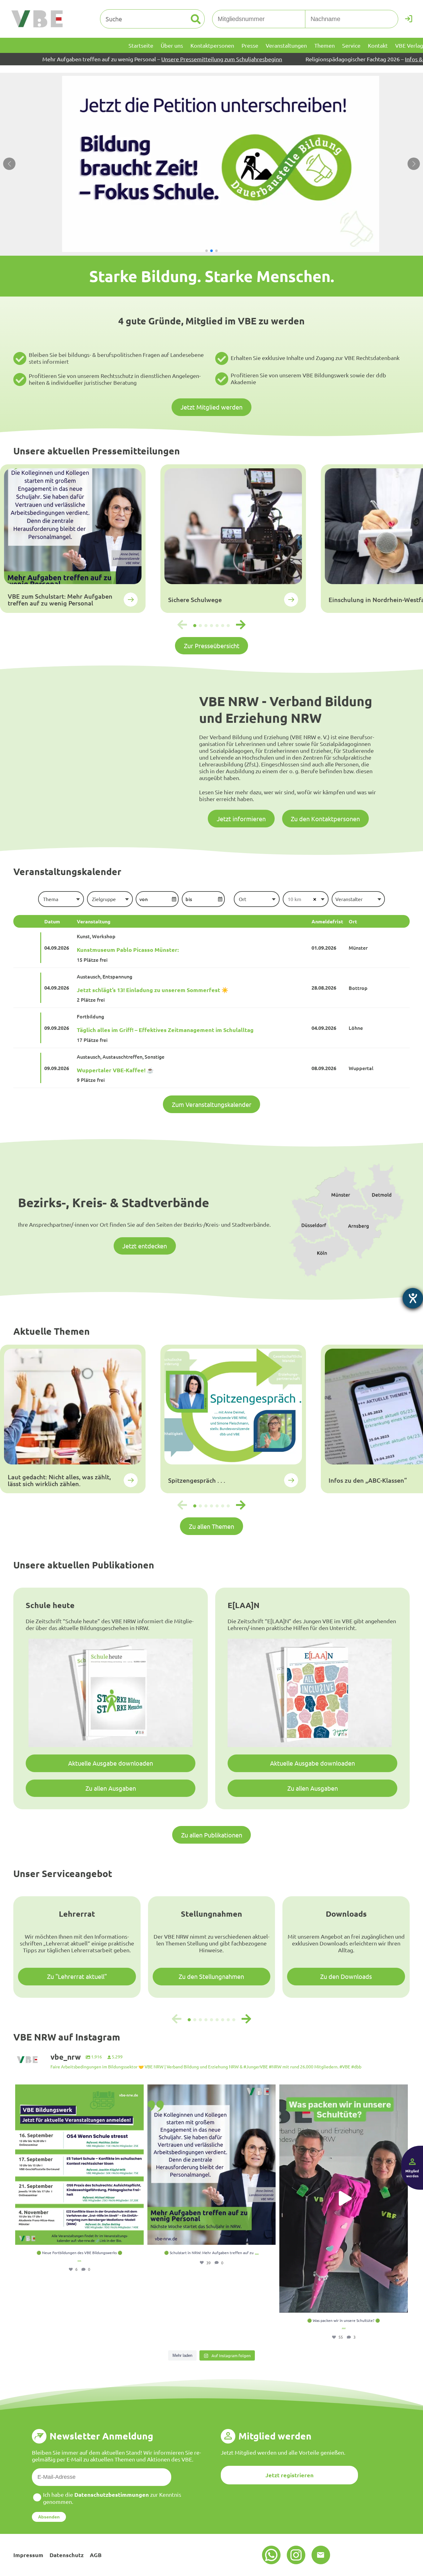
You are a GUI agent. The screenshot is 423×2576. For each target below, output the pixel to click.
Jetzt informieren (241, 819)
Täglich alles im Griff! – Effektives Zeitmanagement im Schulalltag (165, 1030)
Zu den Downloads (346, 1976)
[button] (207, 251)
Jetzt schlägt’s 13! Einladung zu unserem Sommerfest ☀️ (153, 990)
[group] (73, 539)
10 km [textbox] (294, 899)
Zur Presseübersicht (212, 646)
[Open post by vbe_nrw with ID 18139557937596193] (344, 2199)
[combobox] (61, 899)
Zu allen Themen (211, 1526)
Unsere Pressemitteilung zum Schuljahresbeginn (112, 59)
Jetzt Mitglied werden (211, 407)
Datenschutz (67, 2555)
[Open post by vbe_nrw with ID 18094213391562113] (212, 2165)
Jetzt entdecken (145, 1246)
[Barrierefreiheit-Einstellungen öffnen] (413, 1298)
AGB (96, 2555)
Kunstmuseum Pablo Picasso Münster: (128, 950)
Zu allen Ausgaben (111, 1788)
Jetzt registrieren (290, 2475)
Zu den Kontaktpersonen (325, 819)
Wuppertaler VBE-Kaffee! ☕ (115, 1070)
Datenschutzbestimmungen (112, 2494)
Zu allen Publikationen (212, 1835)
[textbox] (61, 899)
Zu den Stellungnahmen (211, 1976)
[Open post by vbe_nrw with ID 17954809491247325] (79, 2165)
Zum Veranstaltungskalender (212, 1104)
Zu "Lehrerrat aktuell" (77, 1976)
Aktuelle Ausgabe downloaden (111, 1763)
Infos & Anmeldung (319, 59)
